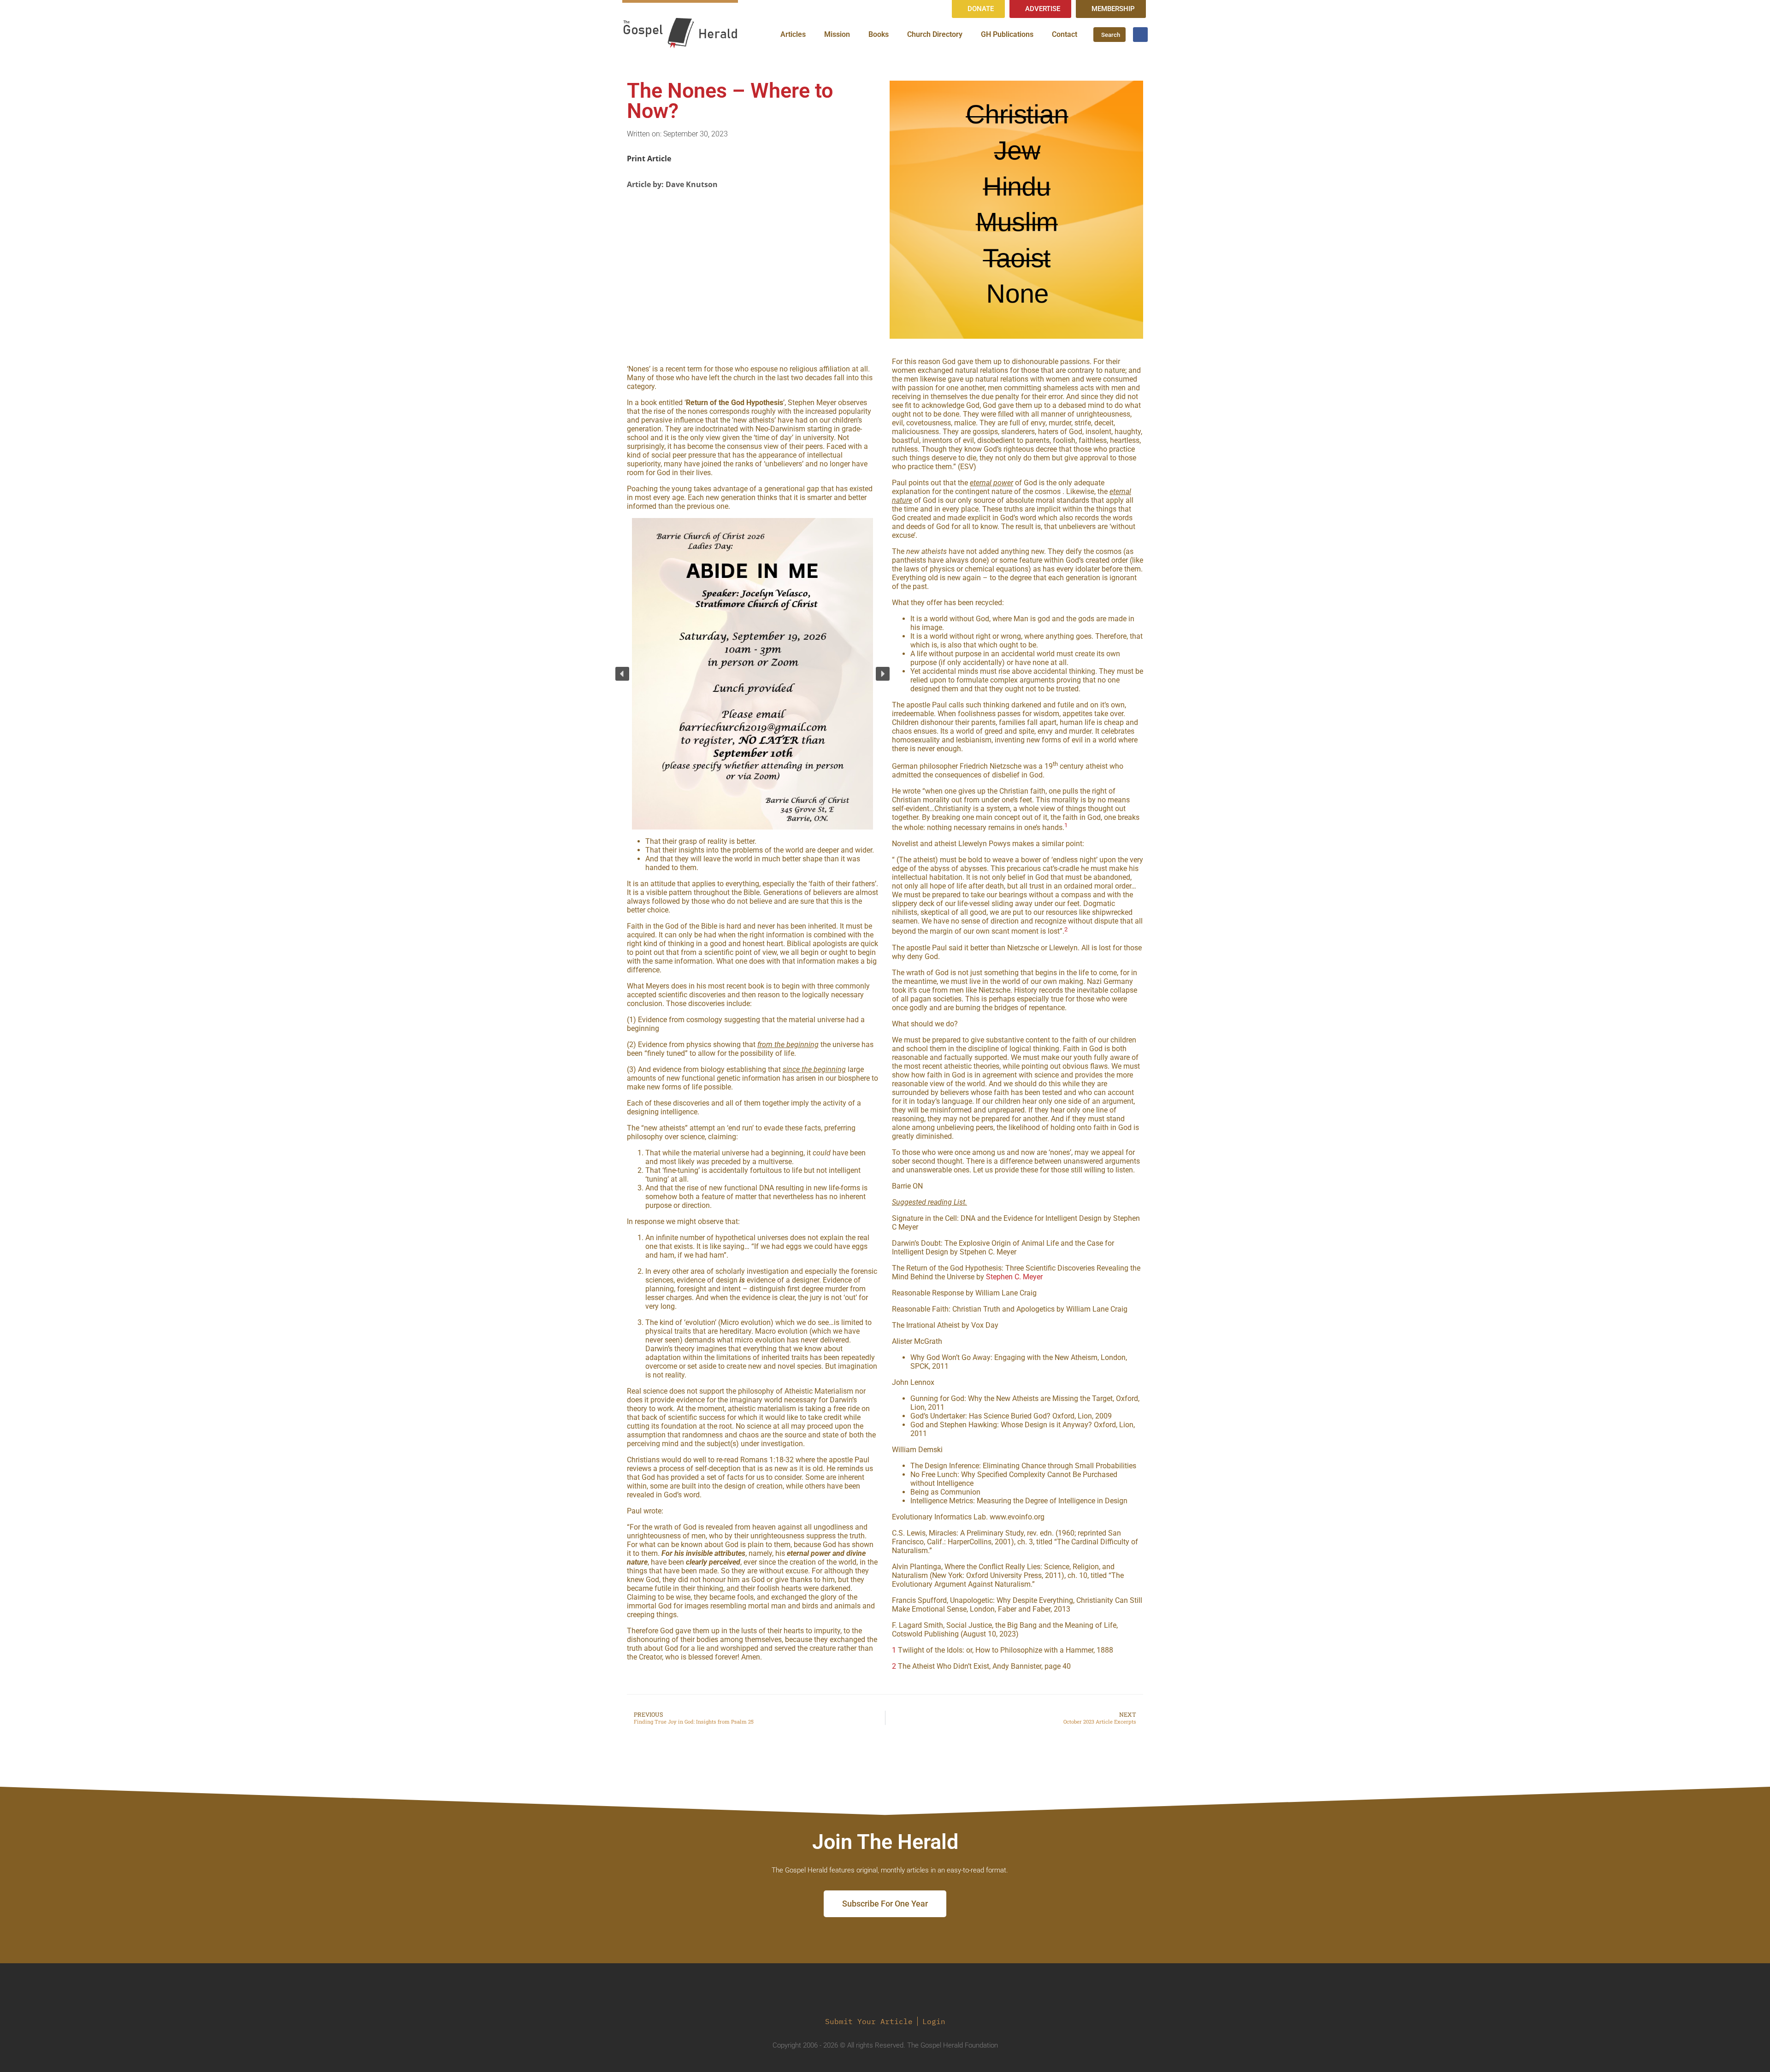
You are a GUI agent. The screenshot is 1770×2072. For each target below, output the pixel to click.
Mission (837, 34)
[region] (752, 674)
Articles (793, 34)
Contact (1065, 34)
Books (879, 34)
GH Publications (1007, 34)
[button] (622, 674)
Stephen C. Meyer (1014, 1277)
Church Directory (935, 34)
